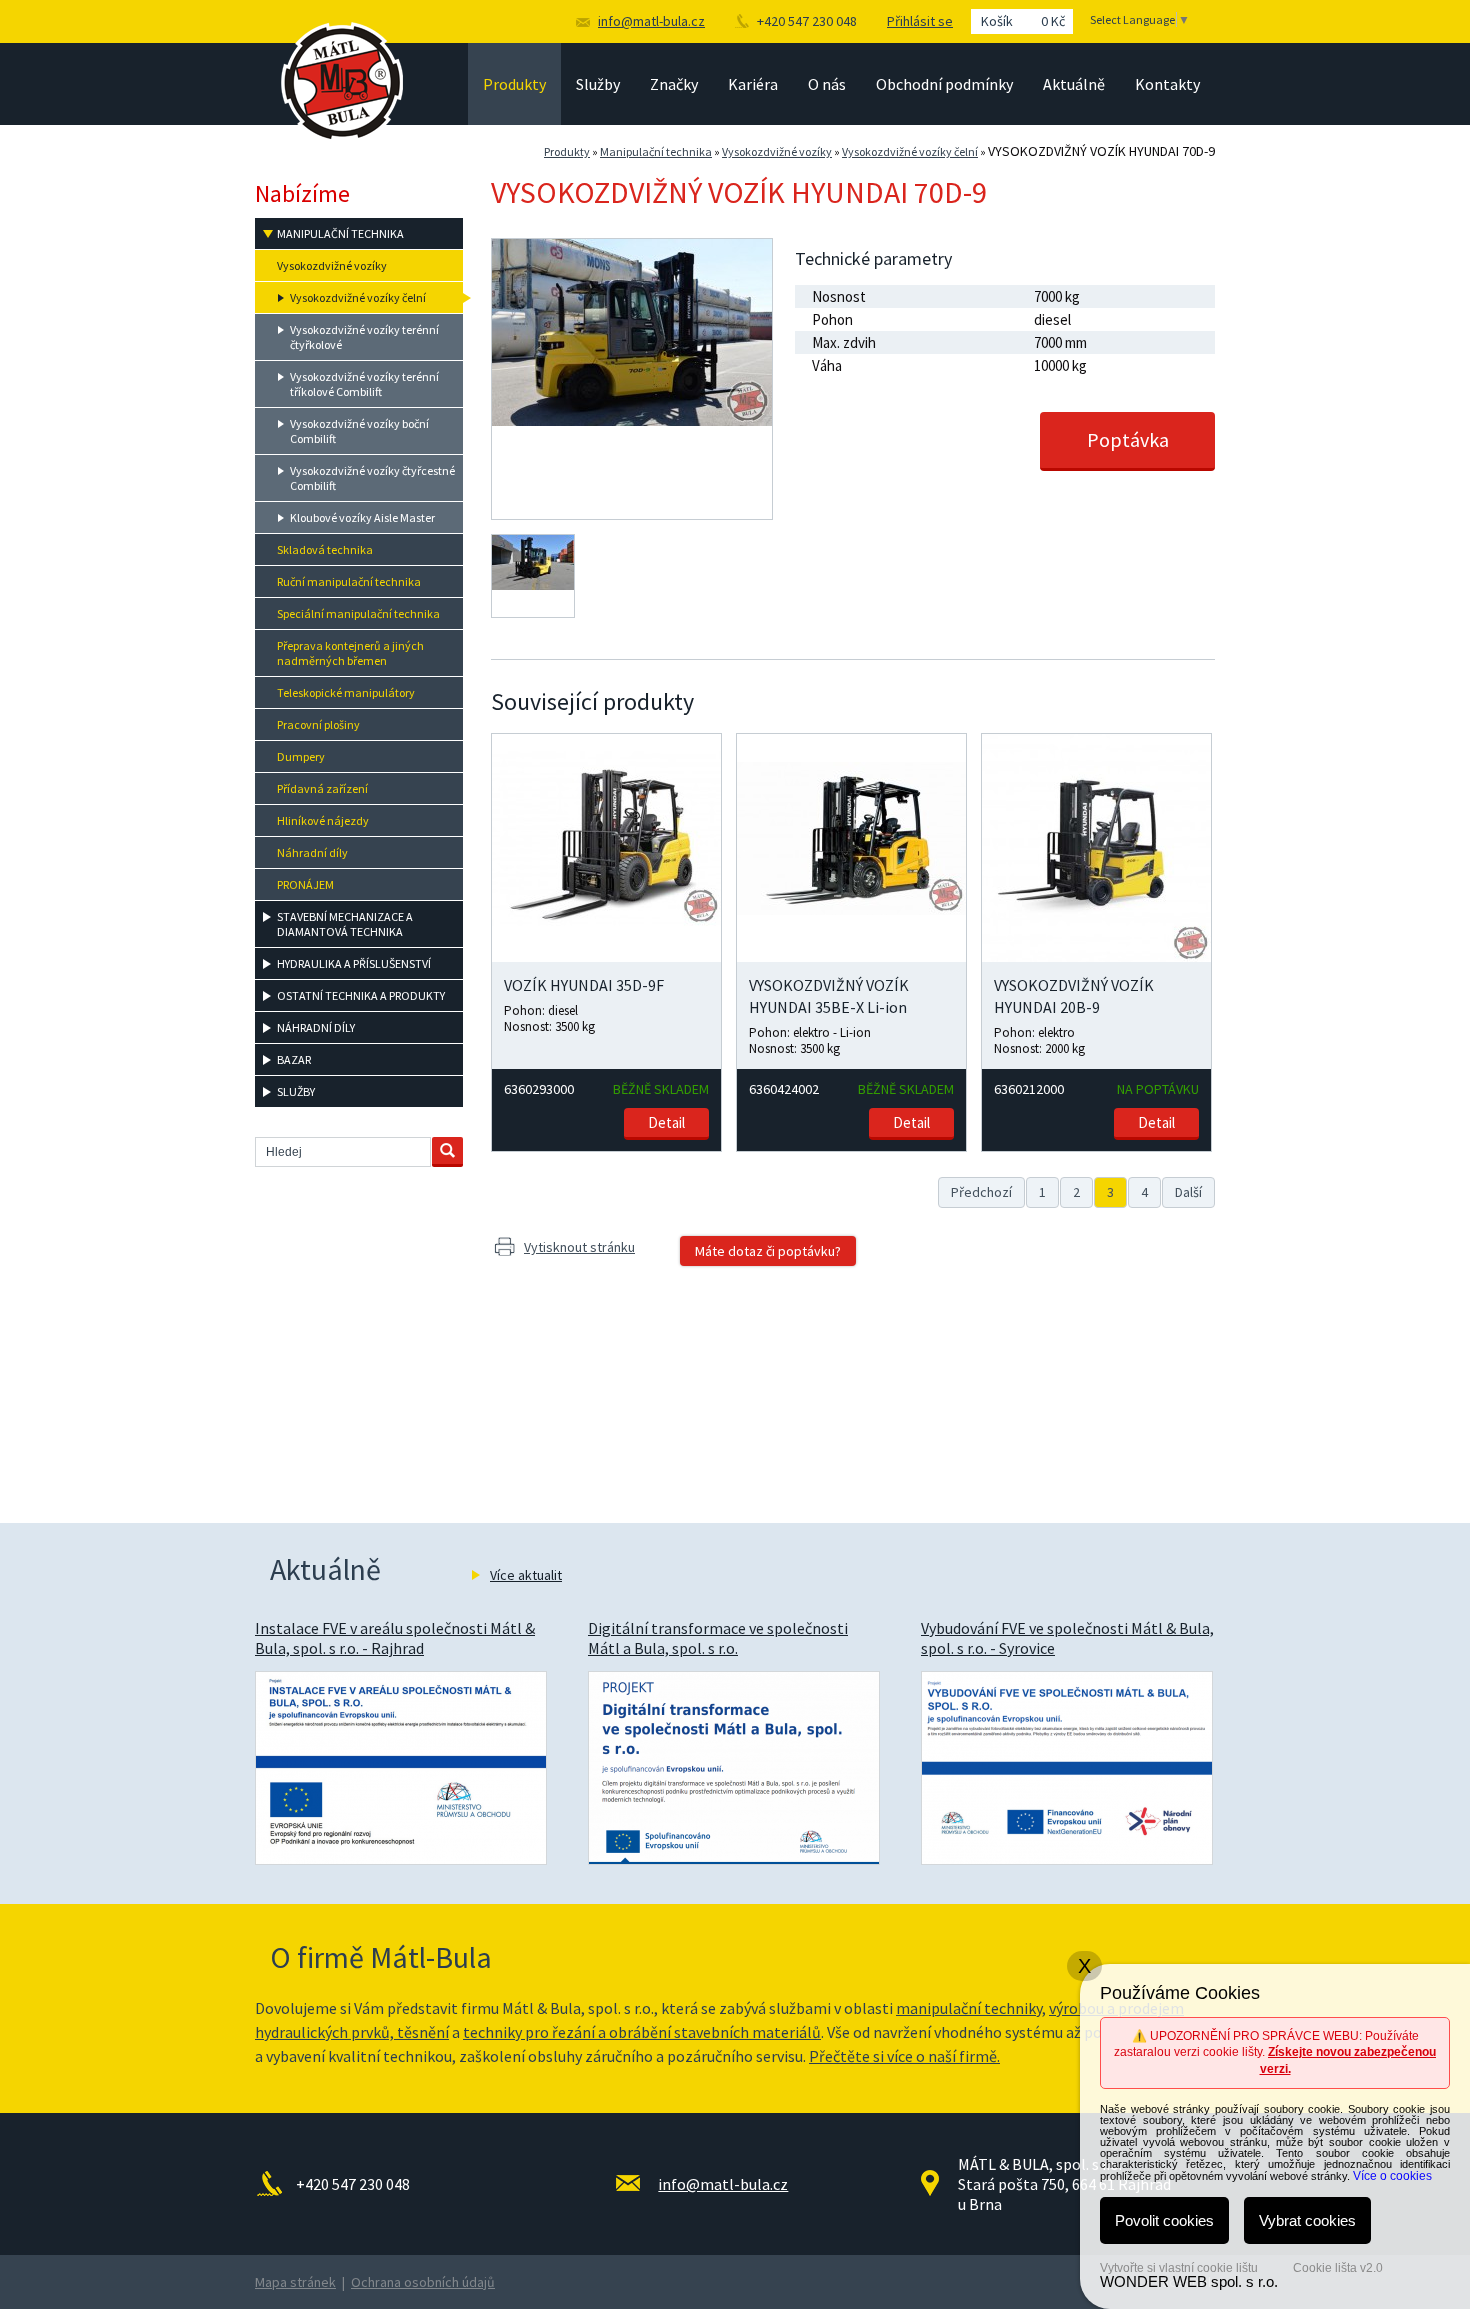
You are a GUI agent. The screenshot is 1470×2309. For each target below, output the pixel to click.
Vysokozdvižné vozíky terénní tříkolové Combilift (364, 384)
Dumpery (301, 756)
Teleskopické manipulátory (346, 692)
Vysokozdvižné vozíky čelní (910, 151)
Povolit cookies (1164, 2220)
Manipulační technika (656, 151)
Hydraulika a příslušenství (354, 963)
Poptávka (1128, 439)
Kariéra (753, 84)
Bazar (294, 1059)
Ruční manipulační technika (349, 581)
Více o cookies (1392, 2176)
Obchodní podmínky (944, 84)
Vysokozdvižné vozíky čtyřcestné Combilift (372, 478)
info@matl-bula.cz (651, 21)
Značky (674, 84)
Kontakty (1167, 84)
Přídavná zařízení (322, 788)
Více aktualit (526, 1575)
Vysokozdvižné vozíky (777, 151)
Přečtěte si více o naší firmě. (904, 2056)
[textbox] (343, 1152)
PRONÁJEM (305, 884)
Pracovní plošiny (318, 724)
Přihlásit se (920, 21)
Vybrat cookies (1307, 2220)
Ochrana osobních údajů (423, 2282)
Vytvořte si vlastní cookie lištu (1179, 2268)
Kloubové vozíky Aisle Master (362, 517)
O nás (827, 84)
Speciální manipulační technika (358, 613)
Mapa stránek (295, 2282)
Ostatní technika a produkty (361, 995)
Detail (666, 1122)
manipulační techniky (969, 2008)
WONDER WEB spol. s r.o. (1189, 2281)
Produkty (514, 84)
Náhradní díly (312, 852)
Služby (598, 84)
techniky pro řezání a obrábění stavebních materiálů (642, 2032)
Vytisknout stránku (579, 1247)
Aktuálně (1074, 84)
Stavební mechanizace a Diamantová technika (345, 924)
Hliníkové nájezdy (323, 820)
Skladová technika (325, 549)
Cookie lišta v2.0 (1338, 2268)
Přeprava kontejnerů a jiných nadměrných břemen (350, 653)
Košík (1023, 21)
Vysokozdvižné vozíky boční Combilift (359, 431)
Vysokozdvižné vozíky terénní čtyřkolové (364, 337)
